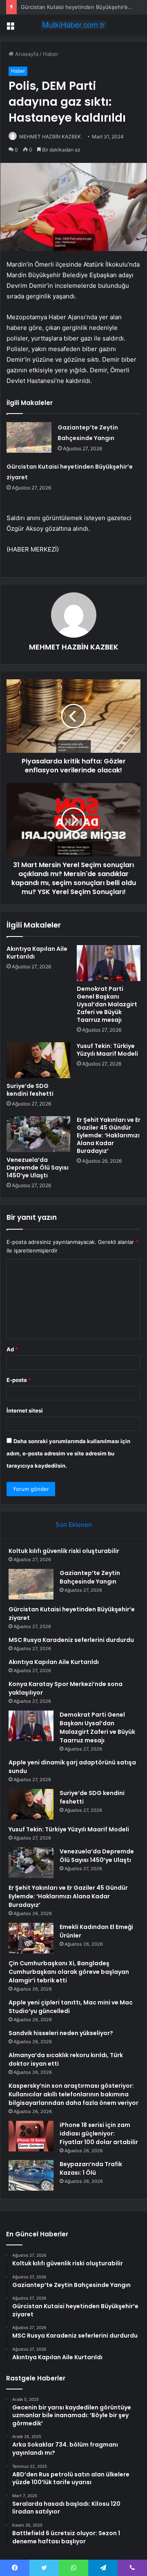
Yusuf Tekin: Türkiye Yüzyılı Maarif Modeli (107, 1050)
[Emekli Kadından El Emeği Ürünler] (31, 1938)
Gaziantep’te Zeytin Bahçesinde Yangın (90, 1577)
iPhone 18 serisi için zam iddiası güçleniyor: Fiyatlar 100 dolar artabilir (99, 2133)
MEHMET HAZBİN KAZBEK (50, 137)
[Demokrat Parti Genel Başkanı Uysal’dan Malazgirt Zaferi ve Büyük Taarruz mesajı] (109, 963)
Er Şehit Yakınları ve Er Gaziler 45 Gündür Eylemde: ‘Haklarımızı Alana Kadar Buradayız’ (109, 1135)
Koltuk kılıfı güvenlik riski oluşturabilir (64, 1551)
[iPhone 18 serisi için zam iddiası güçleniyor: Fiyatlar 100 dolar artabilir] (31, 2136)
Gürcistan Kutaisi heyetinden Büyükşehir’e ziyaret (84, 7)
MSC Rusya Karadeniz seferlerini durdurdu (71, 1640)
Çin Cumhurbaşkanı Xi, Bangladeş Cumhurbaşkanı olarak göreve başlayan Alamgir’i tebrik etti (69, 1972)
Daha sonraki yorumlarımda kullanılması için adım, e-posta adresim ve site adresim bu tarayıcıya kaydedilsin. (68, 1453)
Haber (51, 54)
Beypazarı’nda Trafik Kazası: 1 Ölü (91, 2168)
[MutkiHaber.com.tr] (73, 25)
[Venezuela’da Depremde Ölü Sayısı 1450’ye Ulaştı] (38, 1134)
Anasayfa (26, 54)
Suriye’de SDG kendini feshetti (30, 1090)
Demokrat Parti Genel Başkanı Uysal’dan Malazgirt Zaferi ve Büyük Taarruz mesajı (107, 1004)
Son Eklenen (74, 1525)
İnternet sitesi (25, 1410)
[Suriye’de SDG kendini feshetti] (38, 1060)
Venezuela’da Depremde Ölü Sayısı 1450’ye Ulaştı (38, 1168)
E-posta (19, 1380)
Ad (12, 1349)
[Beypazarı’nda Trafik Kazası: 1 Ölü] (31, 2175)
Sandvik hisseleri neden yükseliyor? (61, 2033)
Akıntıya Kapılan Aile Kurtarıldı (37, 953)
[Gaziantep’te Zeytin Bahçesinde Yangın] (29, 437)
